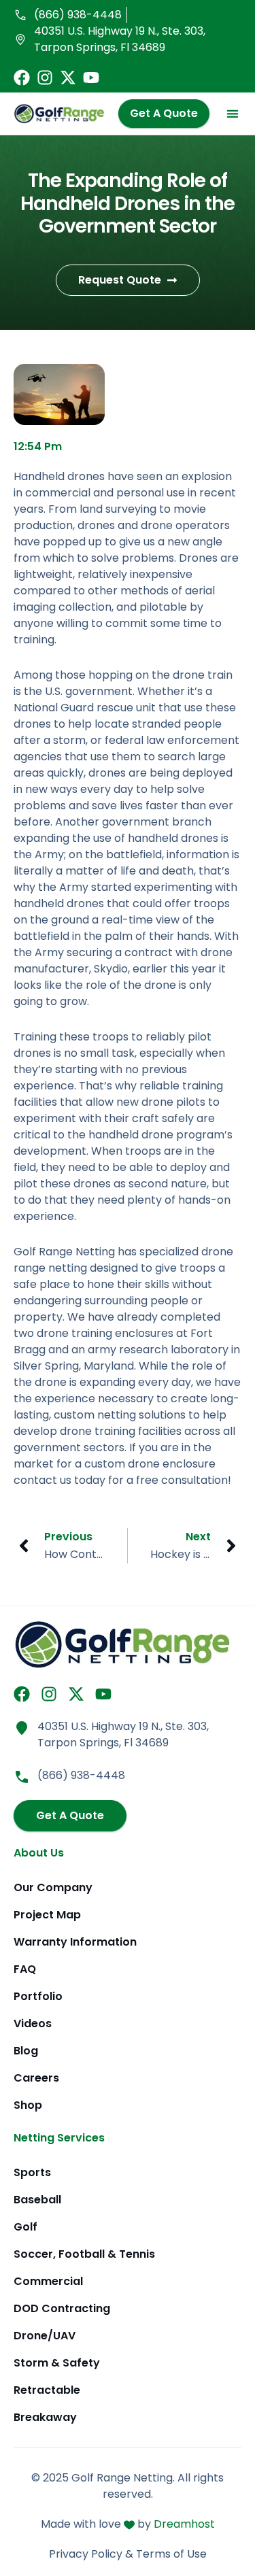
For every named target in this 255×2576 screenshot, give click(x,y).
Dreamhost (184, 2524)
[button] (232, 114)
